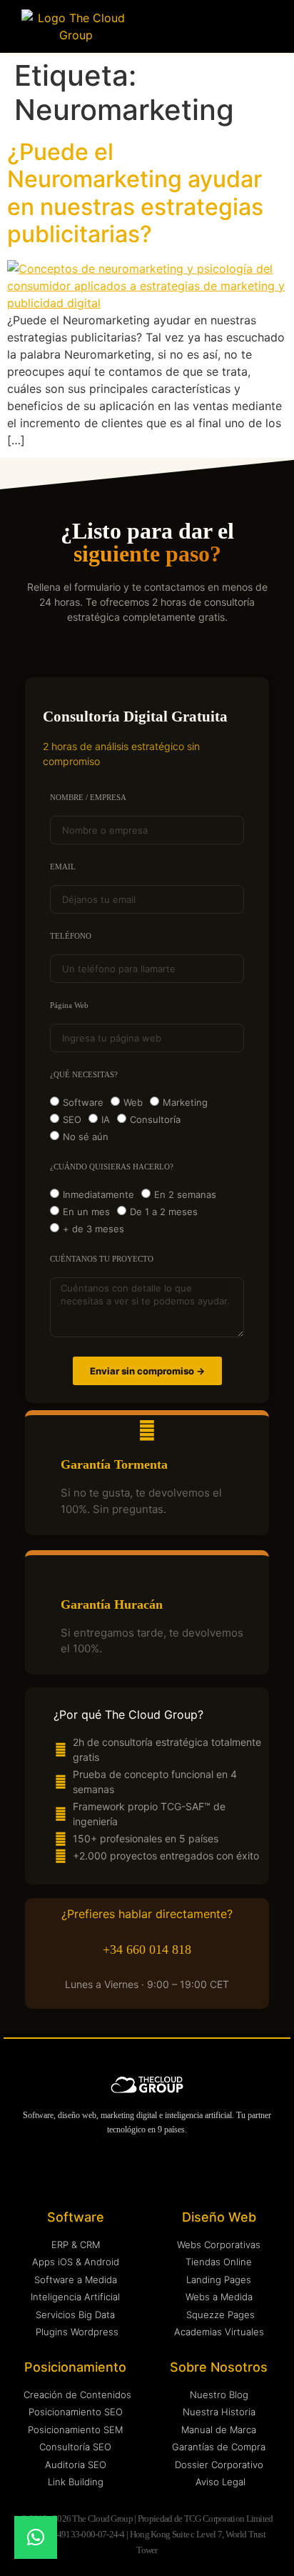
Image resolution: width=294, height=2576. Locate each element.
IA (106, 1119)
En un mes (86, 1212)
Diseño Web (219, 2217)
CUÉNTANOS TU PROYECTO (102, 1259)
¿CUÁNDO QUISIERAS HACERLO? (112, 1167)
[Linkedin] (76, 2171)
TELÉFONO (71, 936)
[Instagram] (105, 2171)
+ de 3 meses (93, 1229)
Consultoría (155, 1119)
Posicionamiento (75, 2367)
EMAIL (63, 867)
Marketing (185, 1102)
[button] (265, 26)
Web (133, 1102)
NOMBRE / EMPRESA (88, 798)
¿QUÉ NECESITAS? (84, 1075)
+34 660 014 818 (147, 1950)
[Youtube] (133, 2171)
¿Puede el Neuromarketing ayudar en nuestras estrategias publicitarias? (135, 193)
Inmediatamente (98, 1194)
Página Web (69, 1005)
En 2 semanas (185, 1194)
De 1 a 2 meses (164, 1212)
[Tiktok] (219, 2171)
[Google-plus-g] (190, 2171)
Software (83, 1102)
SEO (72, 1119)
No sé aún (86, 1137)
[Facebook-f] (162, 2171)
